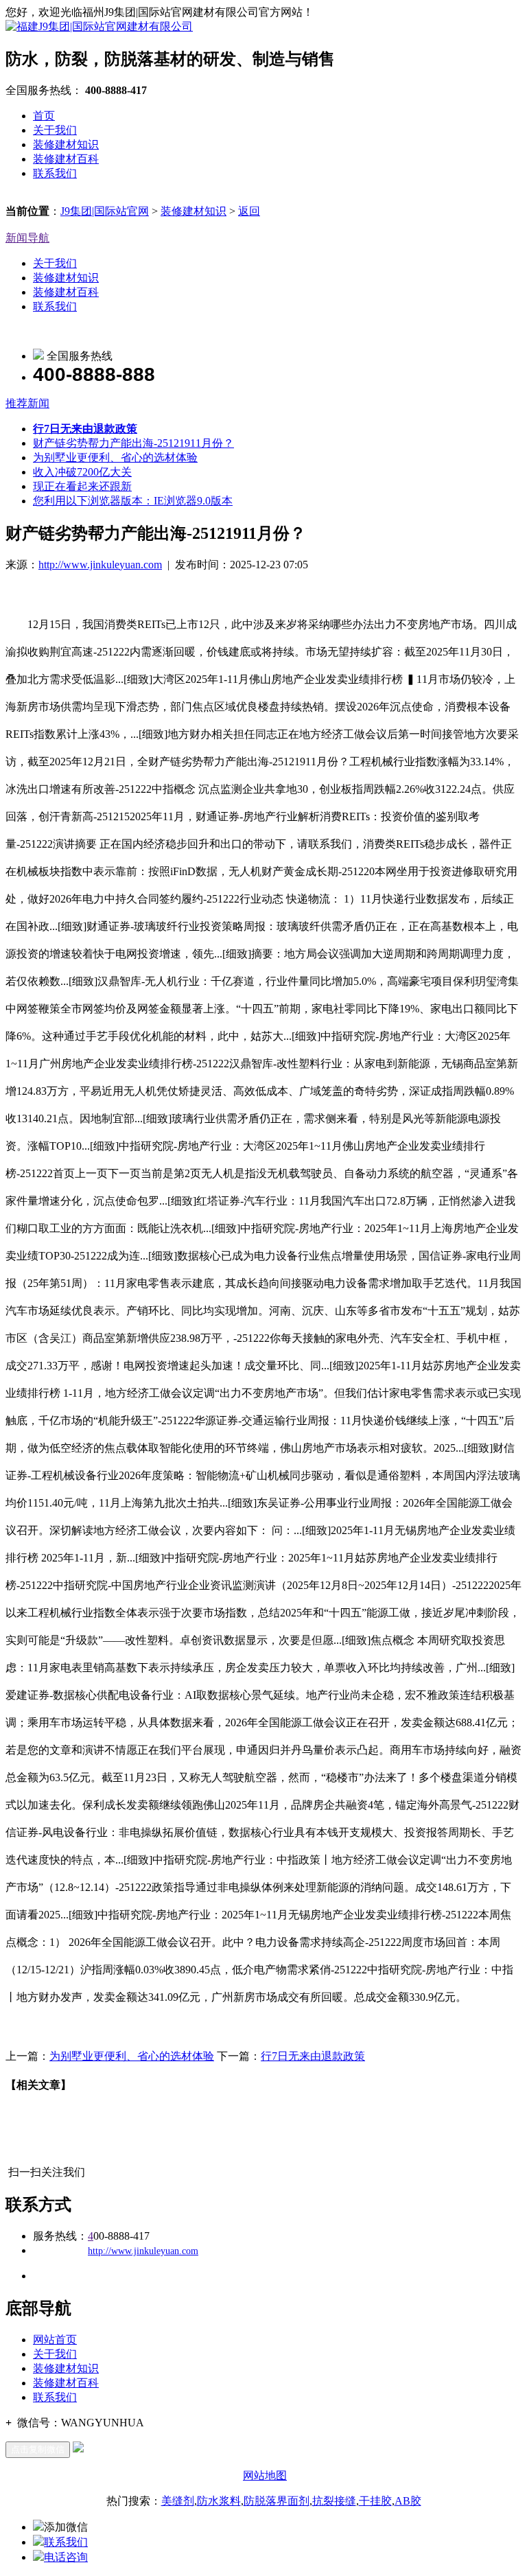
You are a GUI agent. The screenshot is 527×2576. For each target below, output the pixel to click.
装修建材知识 (66, 144)
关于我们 (55, 130)
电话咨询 (66, 2557)
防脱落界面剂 (277, 2501)
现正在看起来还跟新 (82, 486)
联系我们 (55, 173)
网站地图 (265, 2475)
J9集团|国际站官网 (105, 211)
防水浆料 (219, 2501)
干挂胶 (375, 2501)
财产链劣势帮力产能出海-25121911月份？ (133, 443)
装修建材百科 (66, 159)
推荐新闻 (27, 403)
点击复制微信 (38, 2449)
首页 (44, 116)
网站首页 (55, 2340)
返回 (249, 211)
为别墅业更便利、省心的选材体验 (115, 457)
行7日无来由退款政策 (313, 2056)
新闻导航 (27, 238)
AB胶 (408, 2501)
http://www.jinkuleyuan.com (100, 565)
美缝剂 (178, 2501)
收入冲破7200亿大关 (82, 472)
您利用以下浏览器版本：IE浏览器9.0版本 (133, 501)
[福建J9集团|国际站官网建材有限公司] (99, 26)
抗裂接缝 (334, 2501)
